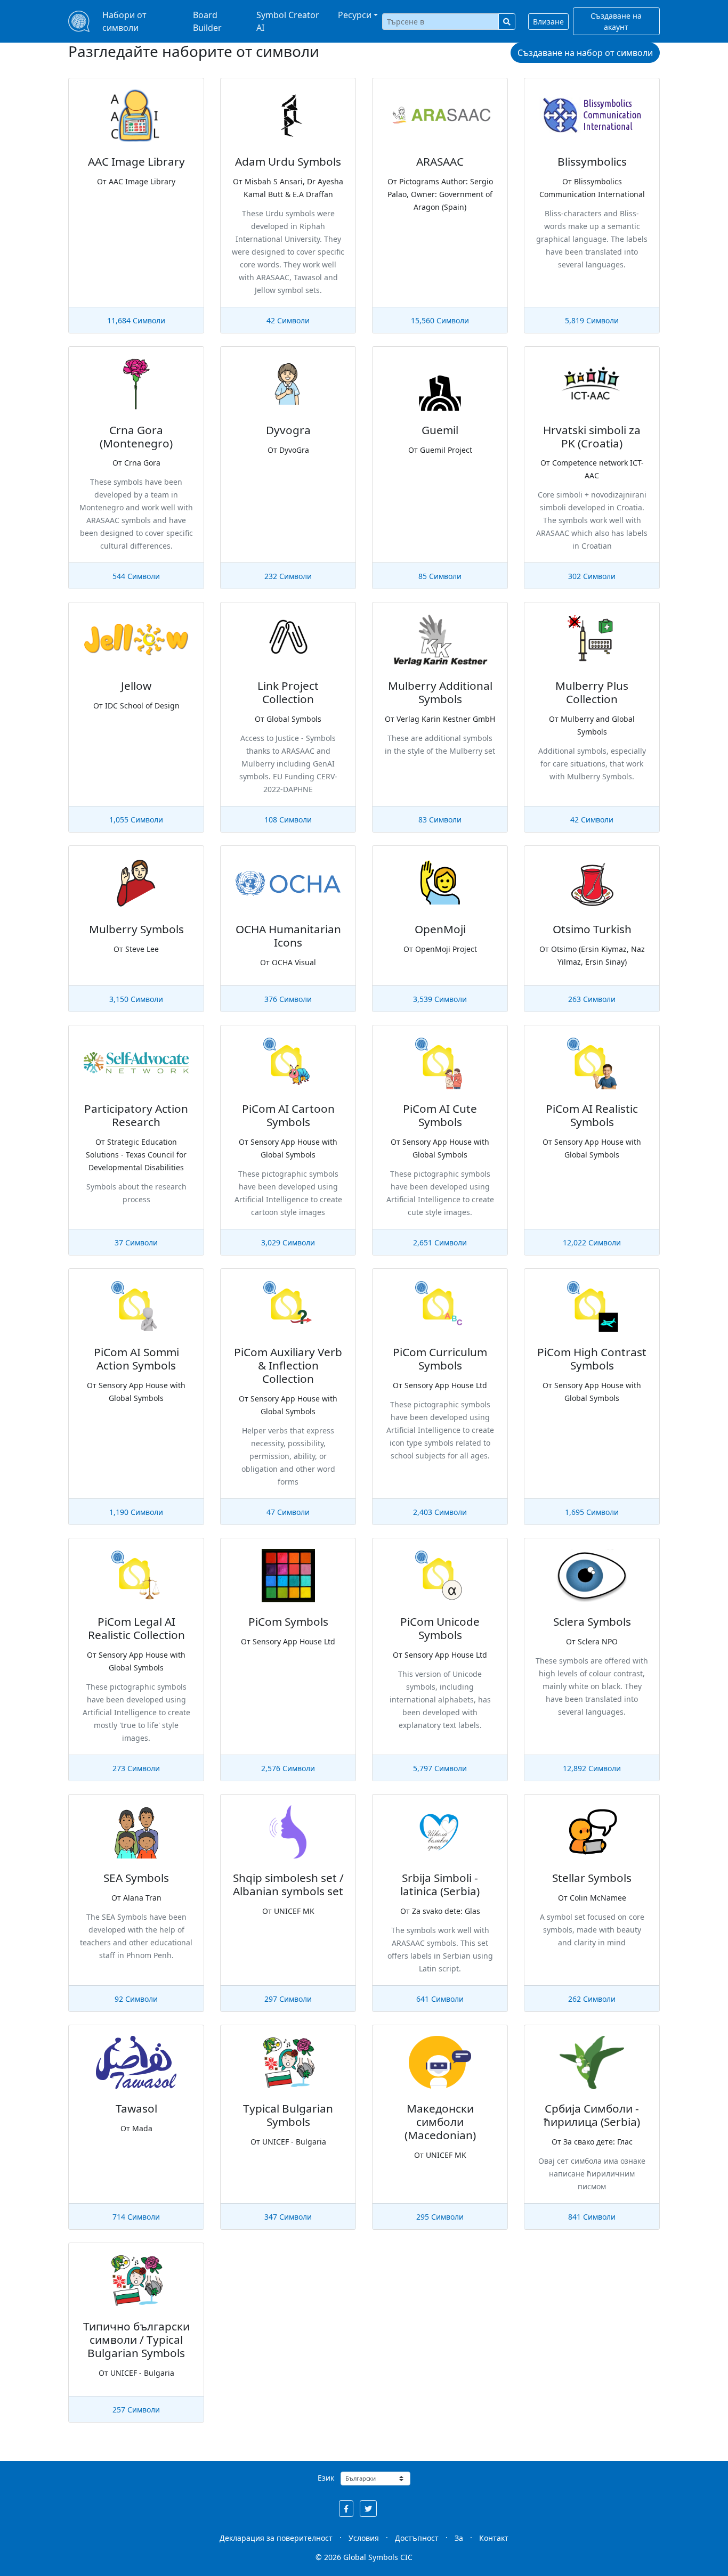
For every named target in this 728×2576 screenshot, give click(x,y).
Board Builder (207, 21)
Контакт (494, 2538)
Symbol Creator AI (288, 21)
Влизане (548, 22)
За (459, 2538)
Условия (364, 2538)
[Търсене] (507, 22)
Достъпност (417, 2538)
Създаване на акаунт (616, 21)
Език (326, 2478)
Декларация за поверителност (276, 2538)
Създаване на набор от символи (585, 53)
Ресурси (355, 15)
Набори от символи (124, 21)
